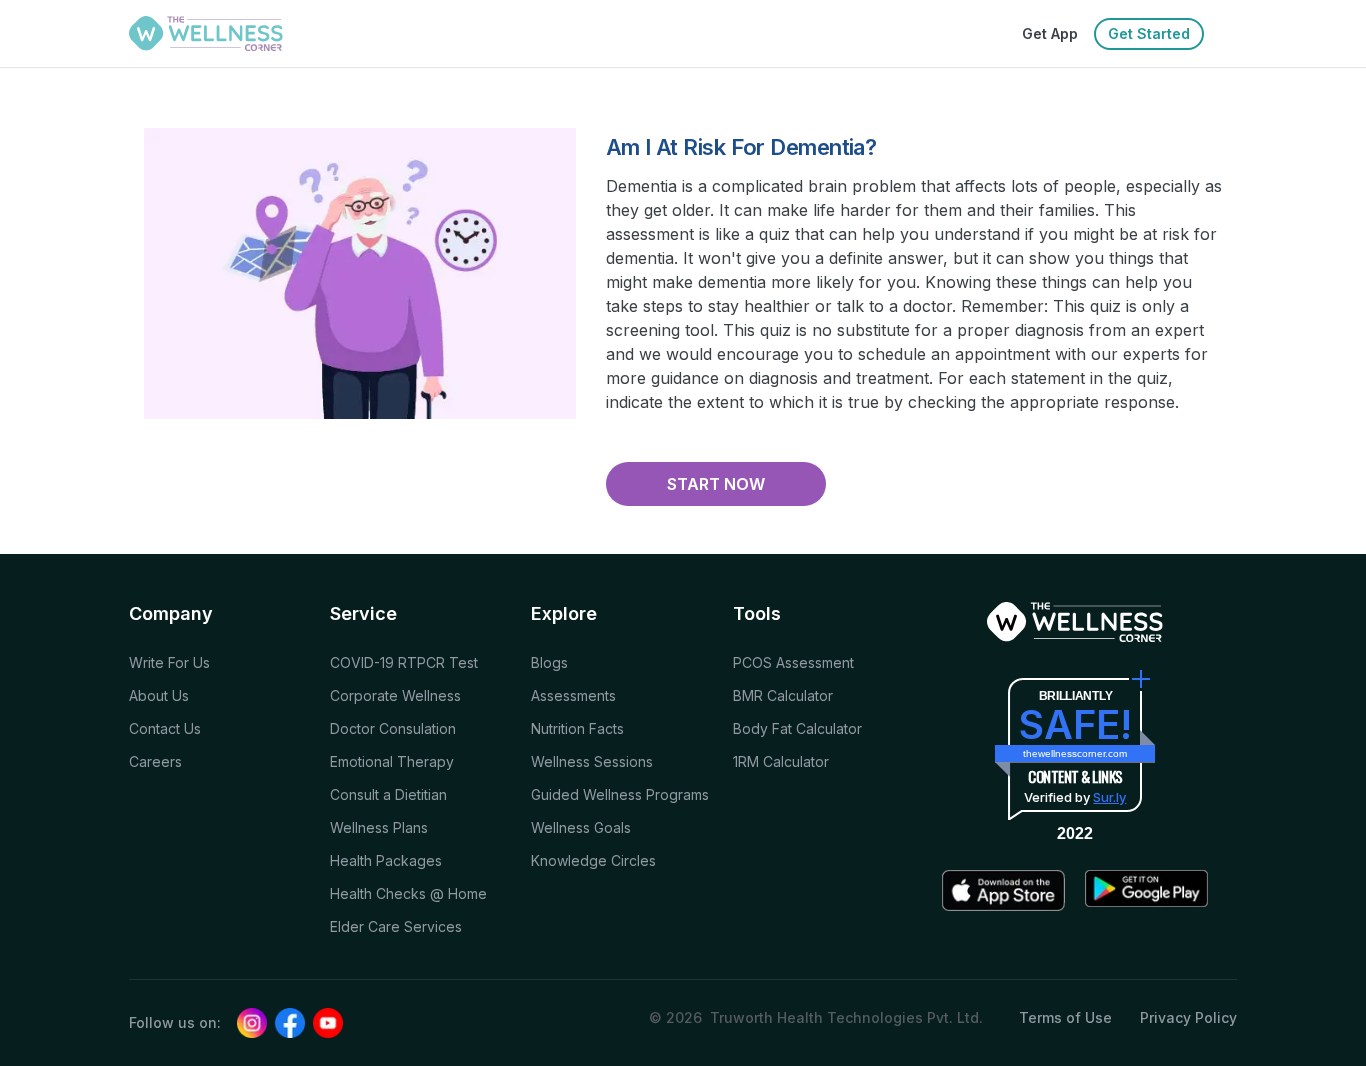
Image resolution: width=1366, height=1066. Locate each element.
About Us (159, 695)
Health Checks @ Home (408, 893)
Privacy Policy (1188, 1017)
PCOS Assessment (793, 662)
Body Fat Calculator (797, 728)
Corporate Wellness (395, 695)
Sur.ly (1109, 797)
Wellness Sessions (592, 761)
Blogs (549, 662)
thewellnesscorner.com (1075, 753)
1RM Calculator (781, 761)
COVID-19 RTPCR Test (404, 662)
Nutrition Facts (577, 728)
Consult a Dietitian (388, 794)
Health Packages (386, 860)
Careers (155, 761)
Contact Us (165, 728)
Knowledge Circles (593, 860)
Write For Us (169, 662)
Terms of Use (1065, 1017)
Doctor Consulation (393, 728)
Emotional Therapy (392, 761)
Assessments (573, 695)
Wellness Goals (581, 827)
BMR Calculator (783, 695)
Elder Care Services (396, 926)
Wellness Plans (379, 827)
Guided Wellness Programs (620, 794)
